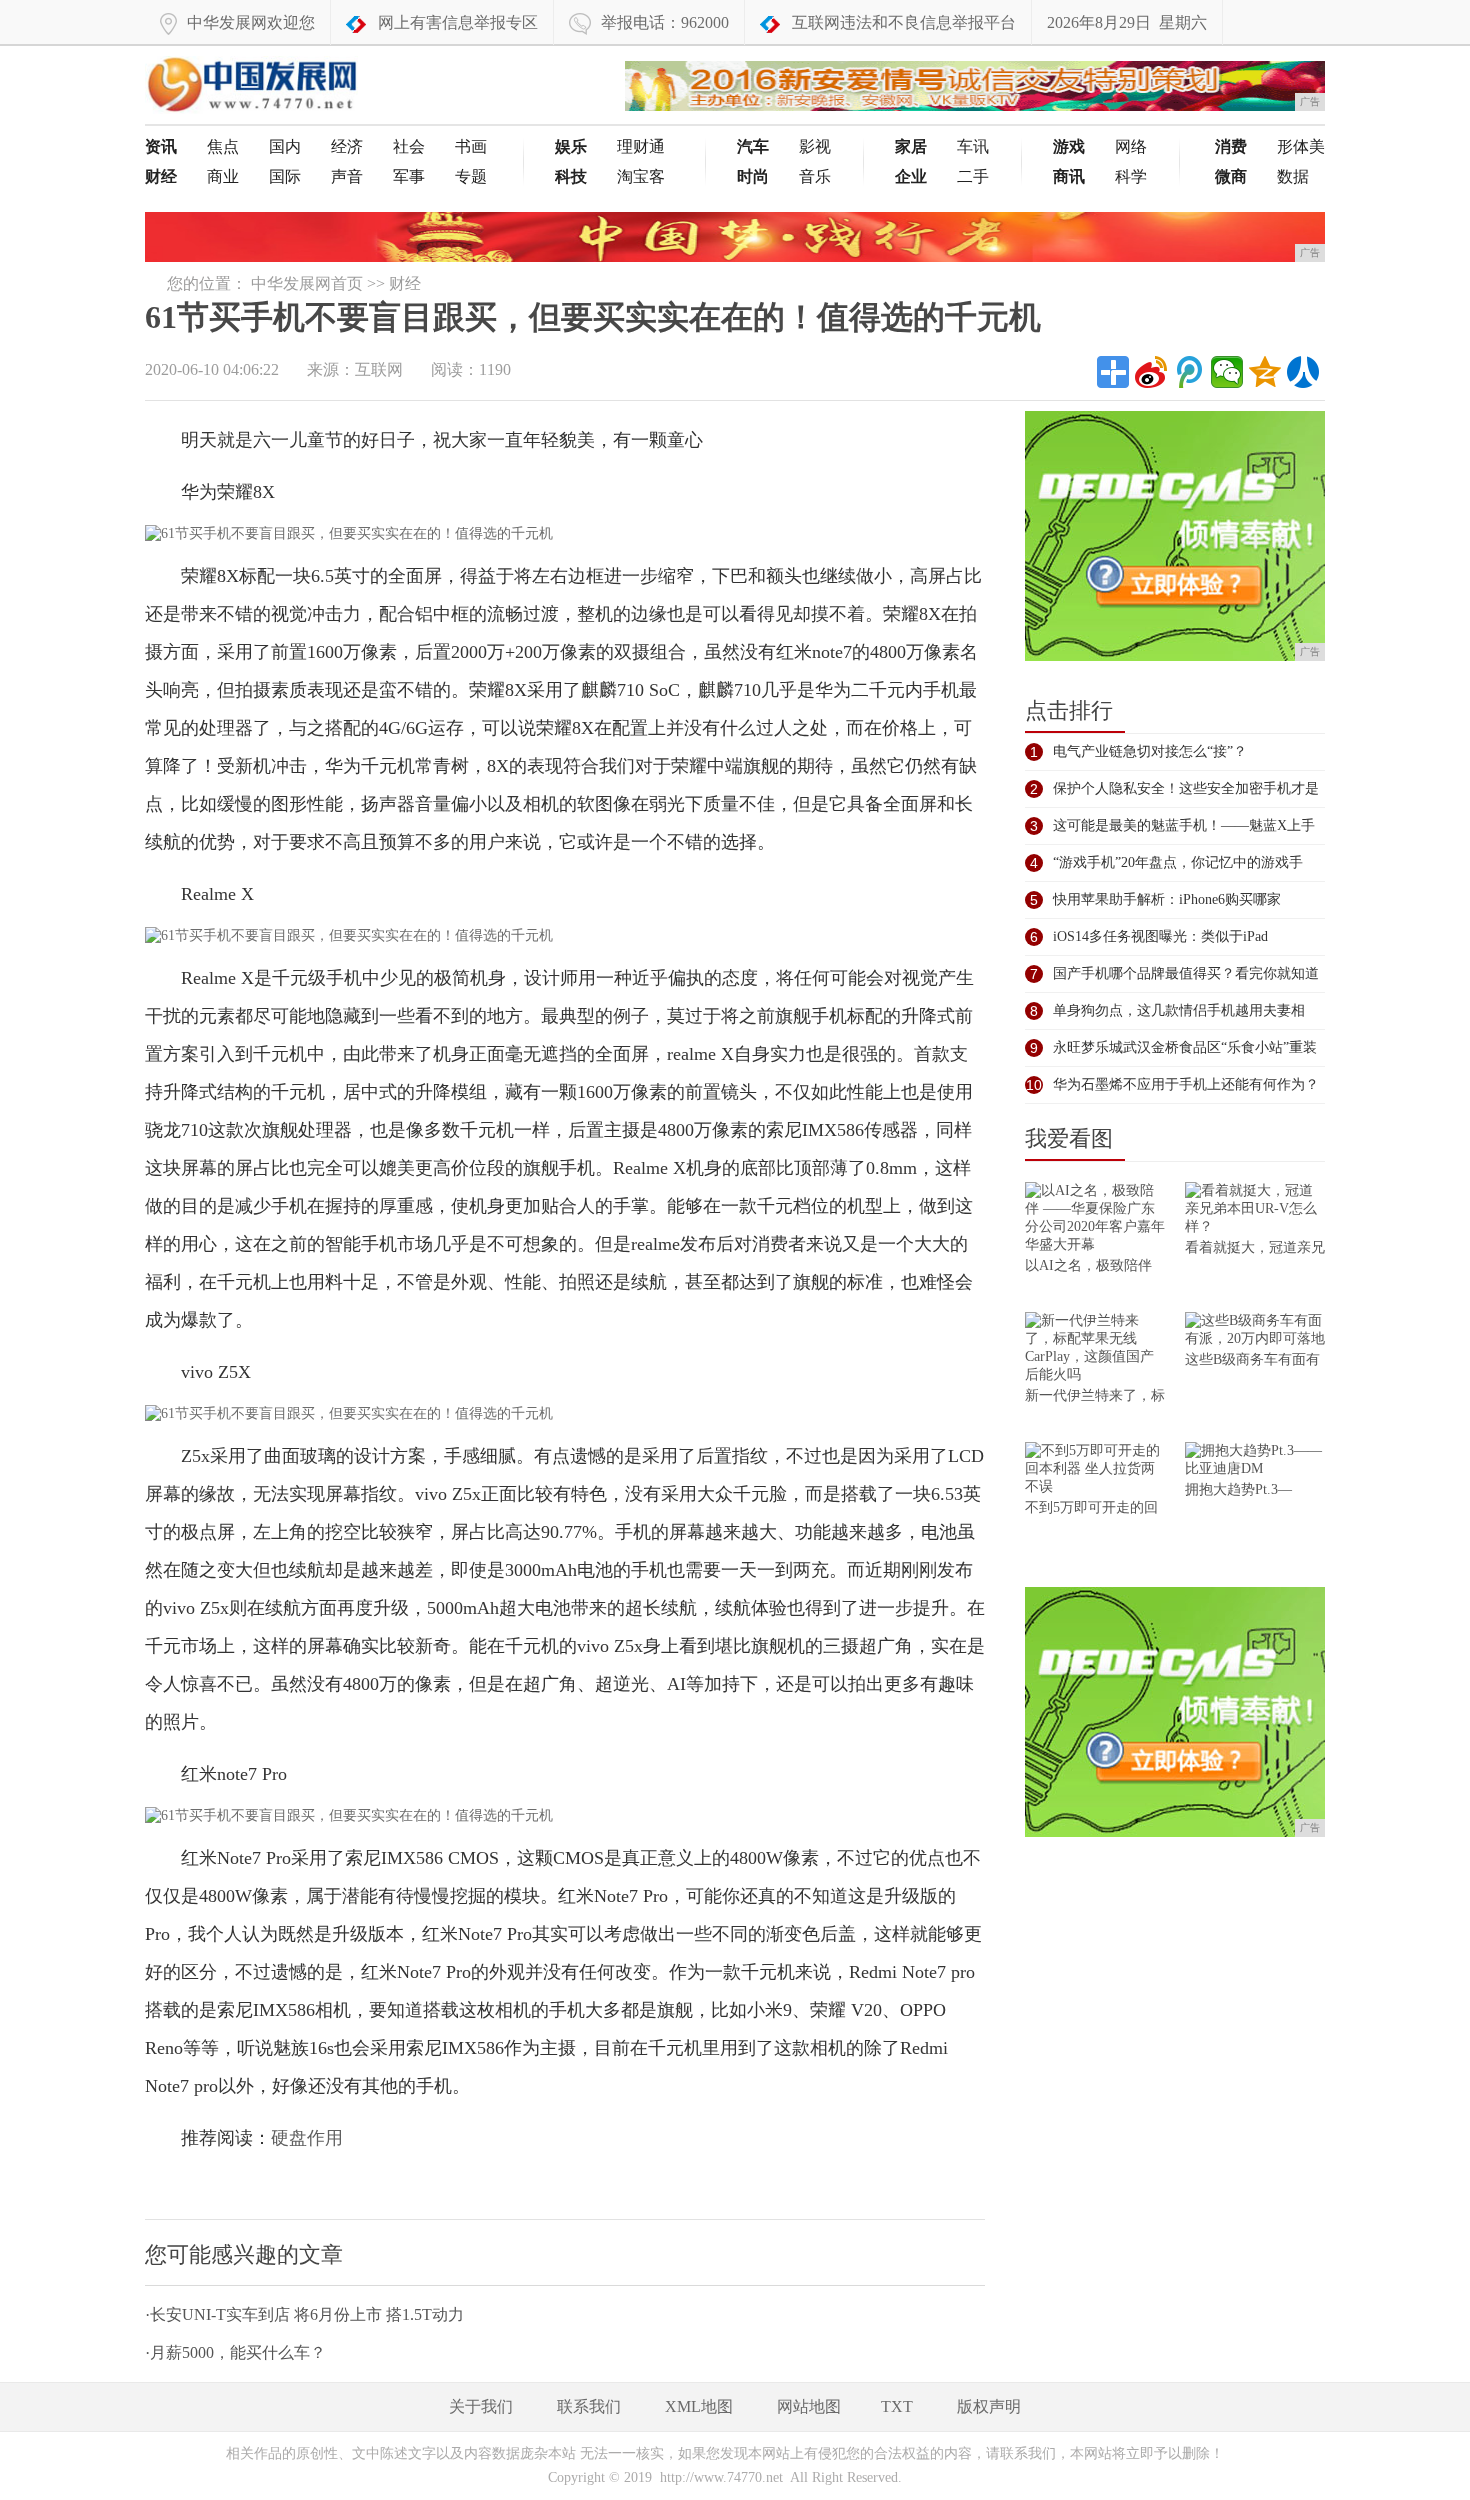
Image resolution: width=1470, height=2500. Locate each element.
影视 (815, 146)
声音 (347, 176)
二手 (973, 176)
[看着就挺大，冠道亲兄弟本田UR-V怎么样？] (1255, 1210)
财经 (405, 283)
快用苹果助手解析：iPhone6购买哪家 (1167, 899)
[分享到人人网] (1303, 372)
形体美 (1301, 146)
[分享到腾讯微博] (1189, 372)
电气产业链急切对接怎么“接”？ (1150, 751)
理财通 (641, 146)
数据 (1293, 176)
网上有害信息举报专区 (458, 22)
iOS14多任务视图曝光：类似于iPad (1160, 936)
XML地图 (699, 2406)
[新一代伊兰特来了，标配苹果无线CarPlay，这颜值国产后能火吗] (1095, 1349)
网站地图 (809, 2406)
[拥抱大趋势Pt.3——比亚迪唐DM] (1255, 1461)
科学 (1131, 176)
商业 (223, 176)
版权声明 (989, 2406)
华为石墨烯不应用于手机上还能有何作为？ (1186, 1084)
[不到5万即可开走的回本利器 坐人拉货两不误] (1095, 1470)
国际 (285, 176)
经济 (347, 146)
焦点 (223, 146)
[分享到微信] (1227, 372)
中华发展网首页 (307, 283)
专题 (471, 176)
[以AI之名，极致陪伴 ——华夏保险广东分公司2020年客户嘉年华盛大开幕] (1095, 1219)
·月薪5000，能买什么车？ (235, 2352)
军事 (409, 176)
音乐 (815, 176)
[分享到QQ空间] (1265, 372)
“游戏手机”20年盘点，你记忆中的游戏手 (1178, 862)
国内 (285, 146)
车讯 (973, 146)
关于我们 (481, 2406)
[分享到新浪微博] (1151, 372)
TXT (897, 2406)
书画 (471, 146)
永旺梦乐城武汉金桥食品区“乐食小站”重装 (1185, 1047)
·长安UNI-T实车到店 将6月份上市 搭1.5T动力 (304, 2314)
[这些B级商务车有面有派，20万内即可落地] (1255, 1331)
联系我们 (589, 2406)
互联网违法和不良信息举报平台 (904, 22)
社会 (409, 146)
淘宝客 (641, 176)
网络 (1131, 146)
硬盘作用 (307, 2138)
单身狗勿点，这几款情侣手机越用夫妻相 (1179, 1010)
